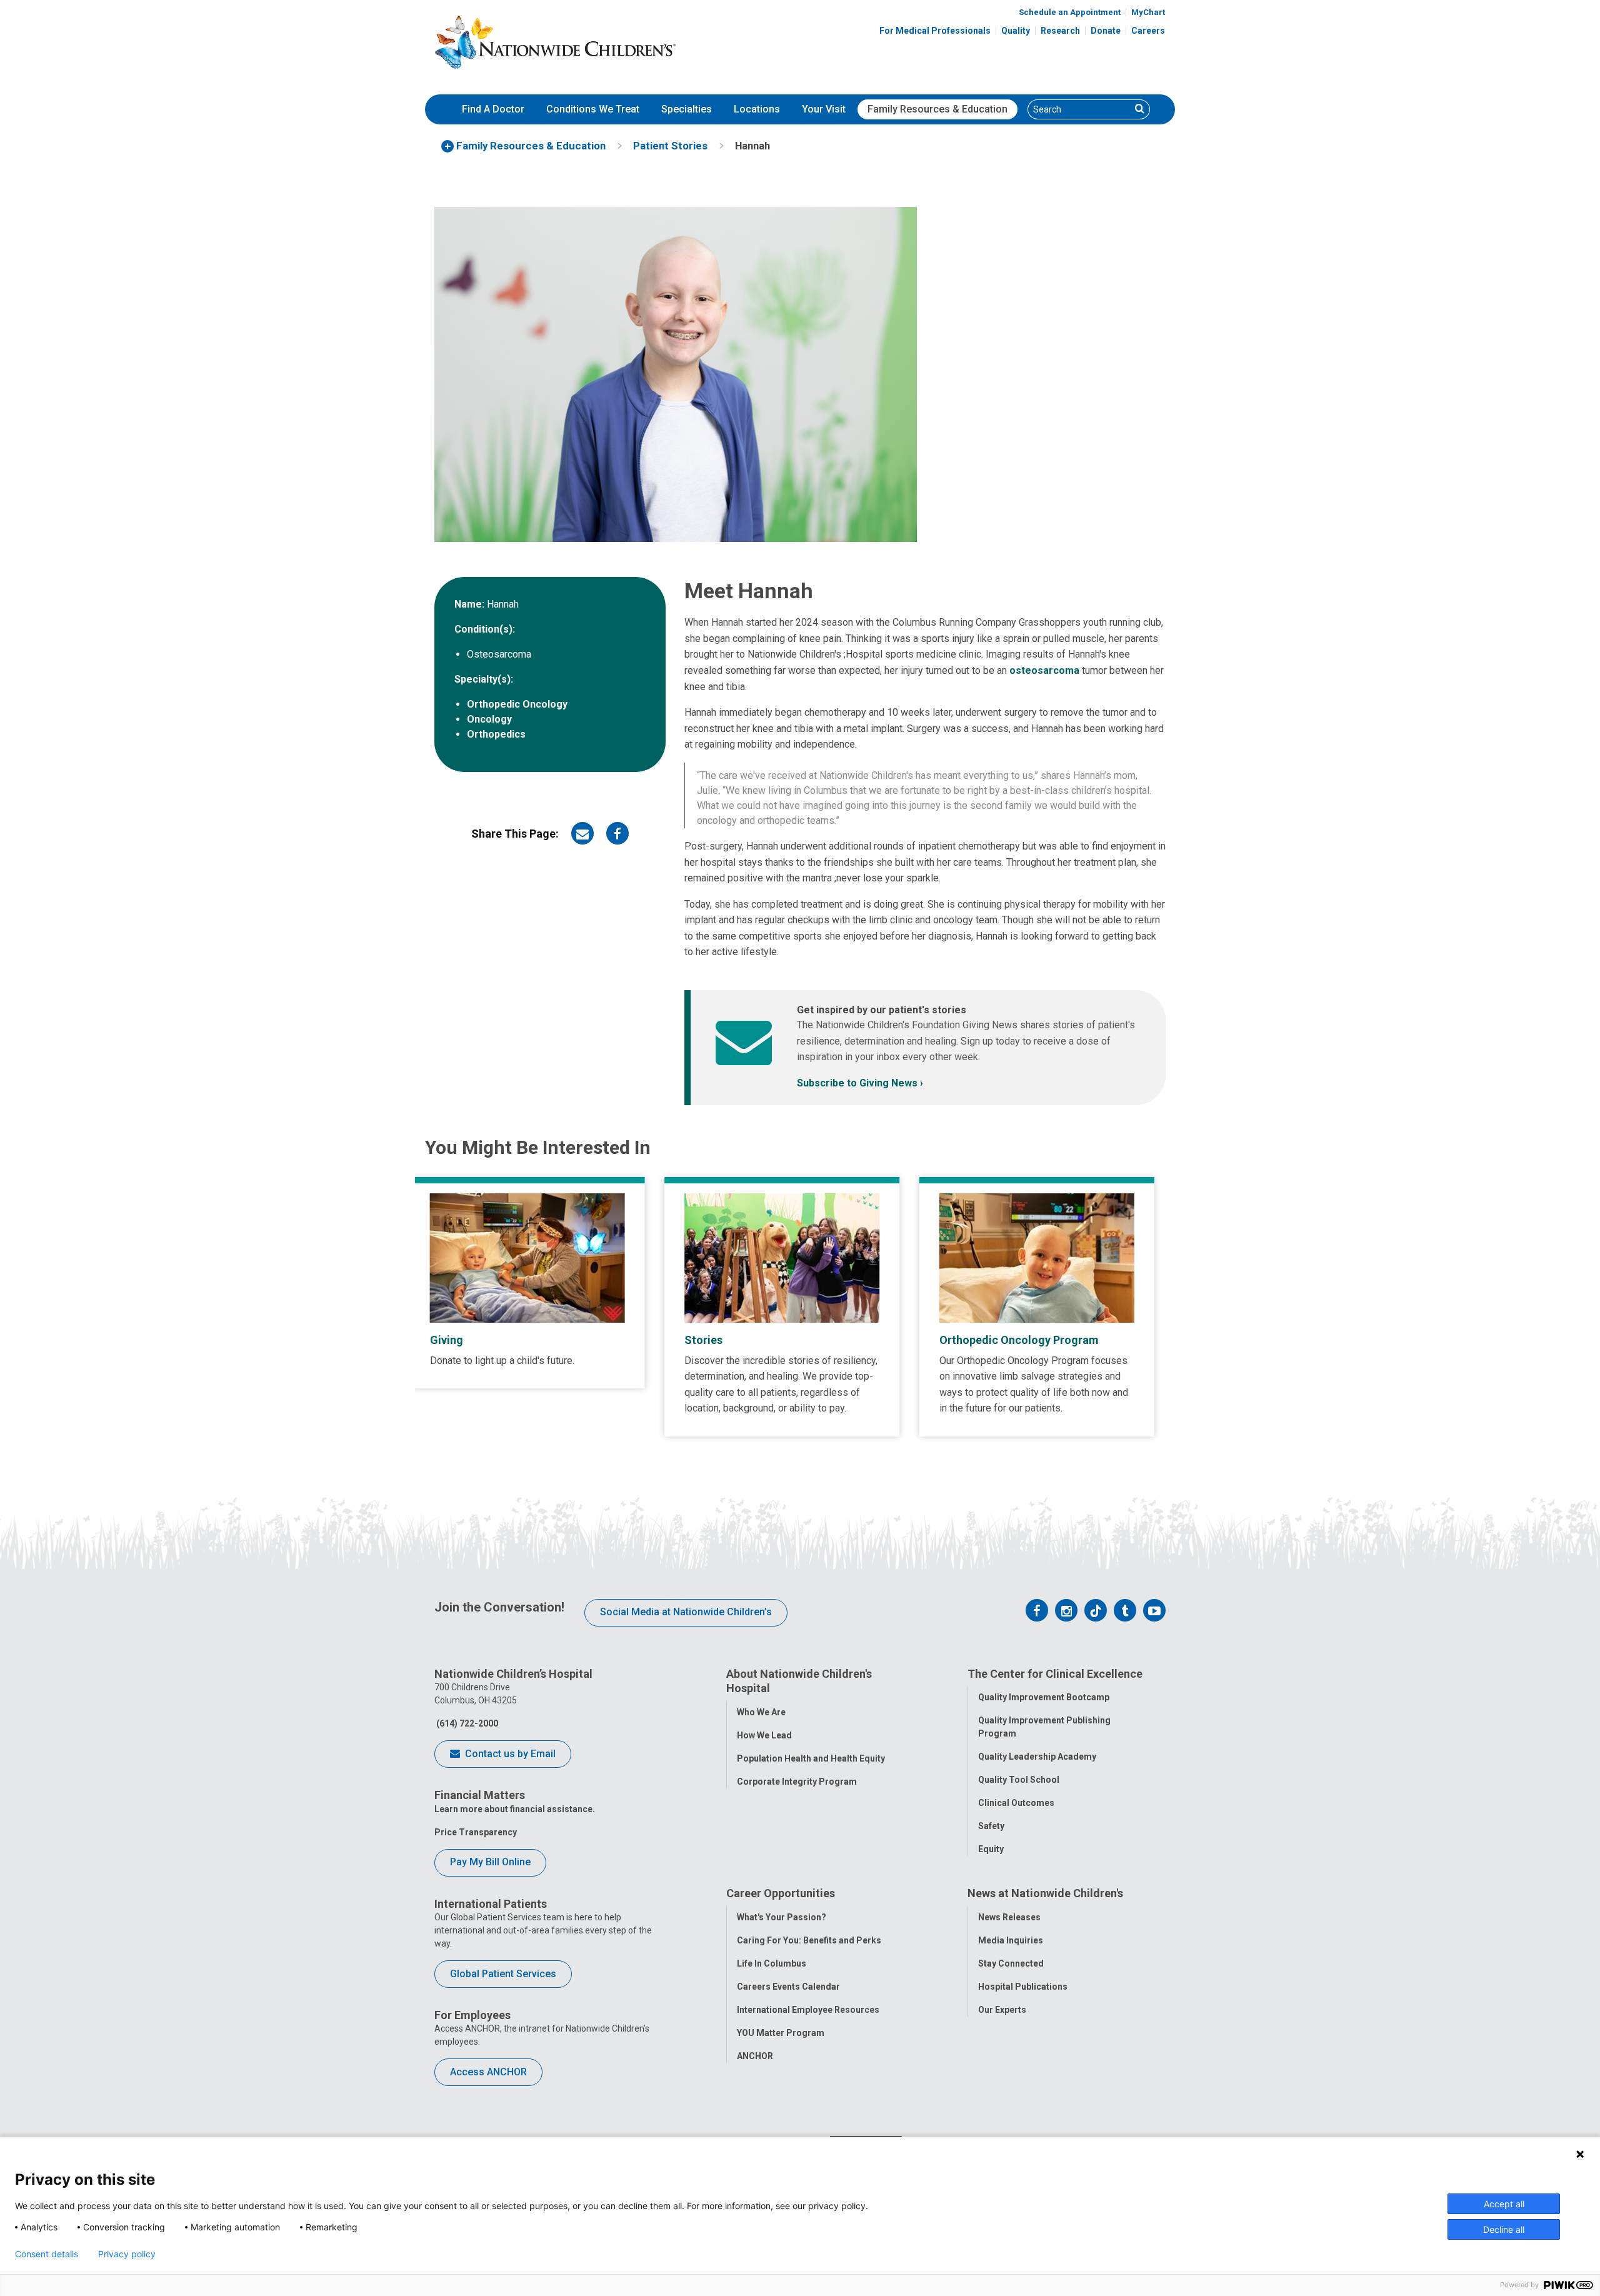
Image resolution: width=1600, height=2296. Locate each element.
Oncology (489, 719)
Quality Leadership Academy (1037, 1757)
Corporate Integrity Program (797, 1782)
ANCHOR (755, 2056)
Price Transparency (476, 1832)
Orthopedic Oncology (517, 704)
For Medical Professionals (935, 31)
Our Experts (1002, 2010)
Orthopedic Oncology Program (1019, 1340)
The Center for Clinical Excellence (1055, 1674)
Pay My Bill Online (490, 1862)
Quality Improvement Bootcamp (1044, 1697)
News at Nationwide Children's (1045, 1893)
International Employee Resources (808, 2010)
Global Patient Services (503, 1974)
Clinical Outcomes (1016, 1803)
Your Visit (824, 109)
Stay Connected (1011, 1963)
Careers (1148, 31)
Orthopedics (496, 734)
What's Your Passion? (782, 1917)
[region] (800, 1307)
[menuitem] (493, 109)
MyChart (1148, 12)
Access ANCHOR (488, 2072)
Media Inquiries (1011, 1940)
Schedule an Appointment (1070, 12)
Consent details (47, 2254)
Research (1060, 31)
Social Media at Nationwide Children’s (686, 1612)
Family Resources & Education (937, 109)
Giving (447, 1340)
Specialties (687, 109)
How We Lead (764, 1735)
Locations (757, 109)
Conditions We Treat (593, 109)
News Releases (1009, 1917)
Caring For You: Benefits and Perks (809, 1940)
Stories (703, 1340)
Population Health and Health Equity (811, 1758)
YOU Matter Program (781, 2033)
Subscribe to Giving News (857, 1083)
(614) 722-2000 (466, 1723)
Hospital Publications (1023, 1987)
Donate (1106, 31)
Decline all (1504, 2229)
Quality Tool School (1019, 1780)
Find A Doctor (493, 109)
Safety (991, 1826)
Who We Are (761, 1712)
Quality (1016, 31)
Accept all (1504, 2204)
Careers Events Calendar (788, 1987)
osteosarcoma (1044, 670)
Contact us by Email (509, 1754)
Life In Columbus (772, 1963)
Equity (991, 1849)
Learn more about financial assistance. (515, 1809)
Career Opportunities (781, 1893)
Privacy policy (127, 2254)
